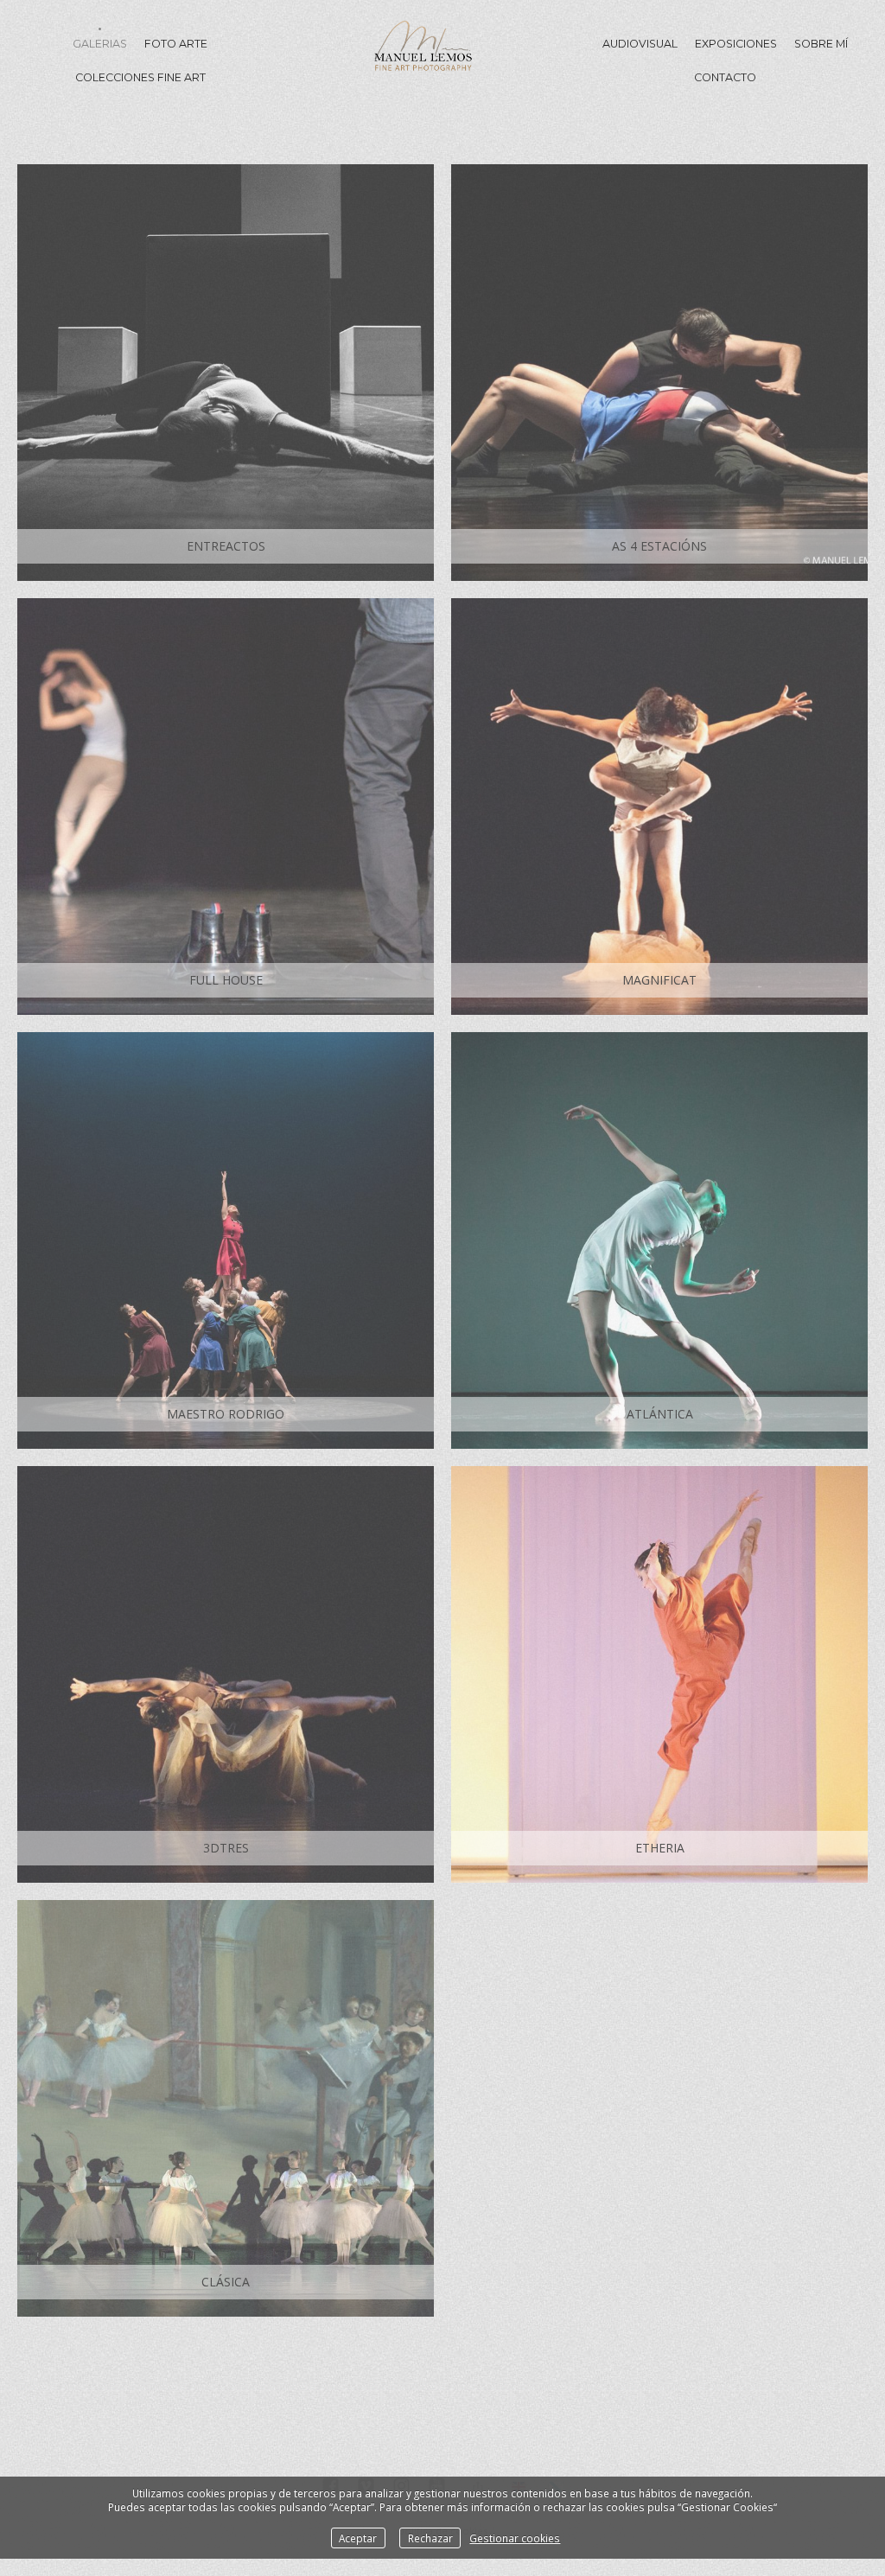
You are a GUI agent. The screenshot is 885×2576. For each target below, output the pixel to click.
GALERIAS (100, 44)
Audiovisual (640, 44)
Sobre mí (821, 44)
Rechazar (430, 2538)
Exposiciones (736, 44)
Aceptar (358, 2538)
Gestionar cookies (515, 2538)
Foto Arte (176, 44)
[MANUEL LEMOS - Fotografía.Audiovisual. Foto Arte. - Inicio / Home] (423, 60)
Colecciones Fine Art (140, 77)
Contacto (725, 77)
